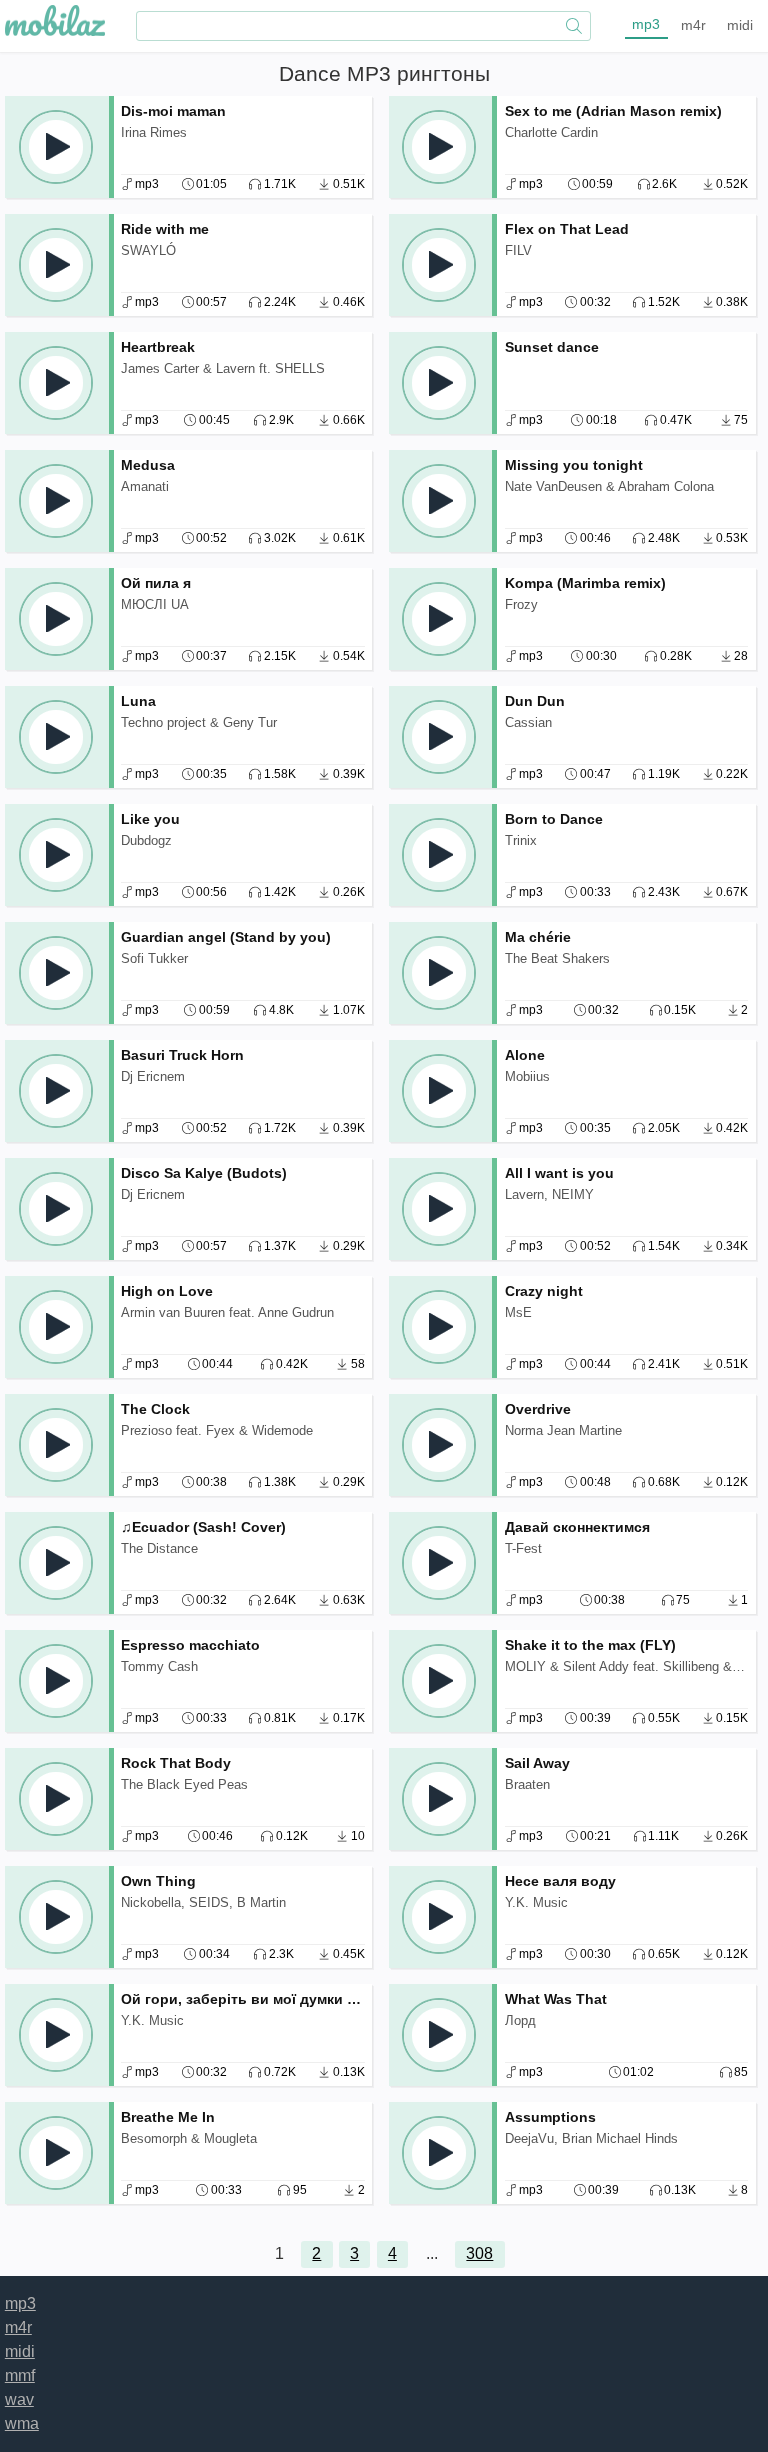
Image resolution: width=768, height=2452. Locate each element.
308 (479, 2253)
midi (740, 25)
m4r (693, 25)
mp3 (646, 24)
